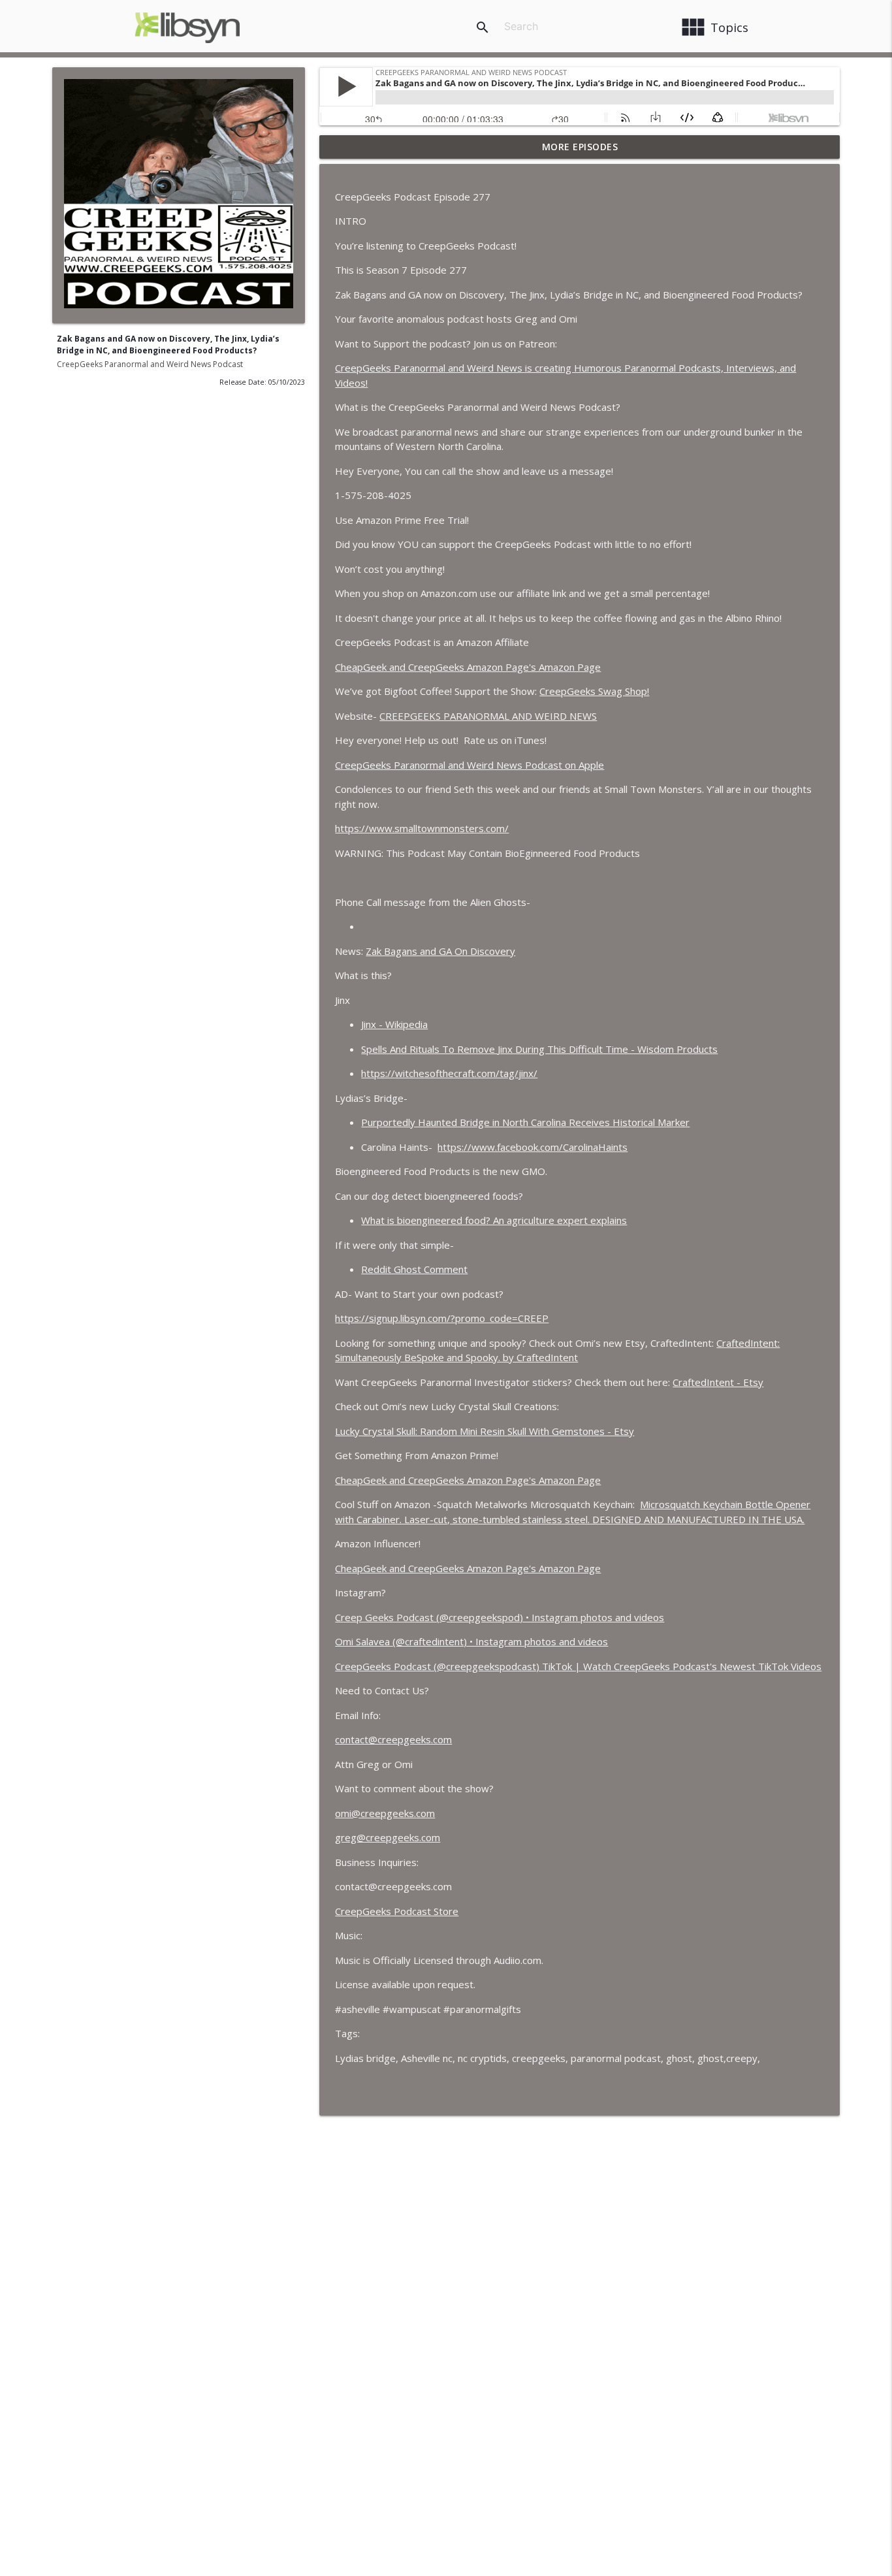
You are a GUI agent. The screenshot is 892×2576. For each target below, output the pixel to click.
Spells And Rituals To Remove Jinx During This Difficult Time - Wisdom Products (539, 1049)
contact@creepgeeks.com (393, 1739)
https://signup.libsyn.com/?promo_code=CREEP (442, 1318)
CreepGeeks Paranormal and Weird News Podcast (150, 364)
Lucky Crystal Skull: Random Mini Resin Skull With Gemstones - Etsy (485, 1431)
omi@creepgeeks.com (385, 1813)
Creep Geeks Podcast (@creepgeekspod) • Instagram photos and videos (500, 1617)
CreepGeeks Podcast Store (397, 1911)
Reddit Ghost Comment (414, 1269)
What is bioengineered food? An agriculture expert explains (494, 1220)
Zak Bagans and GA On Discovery (440, 951)
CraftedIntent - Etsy (718, 1382)
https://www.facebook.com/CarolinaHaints (533, 1147)
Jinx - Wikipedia (394, 1024)
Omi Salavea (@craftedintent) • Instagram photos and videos (471, 1641)
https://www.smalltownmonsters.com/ (422, 828)
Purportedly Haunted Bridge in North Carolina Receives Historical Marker (525, 1122)
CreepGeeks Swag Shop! (594, 691)
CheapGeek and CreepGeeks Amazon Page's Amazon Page (468, 667)
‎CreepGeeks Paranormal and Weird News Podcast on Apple (470, 765)
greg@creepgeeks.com (388, 1837)
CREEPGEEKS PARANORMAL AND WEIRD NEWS (488, 716)
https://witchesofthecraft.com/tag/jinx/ (449, 1073)
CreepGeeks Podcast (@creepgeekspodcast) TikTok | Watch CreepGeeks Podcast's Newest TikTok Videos (578, 1666)
